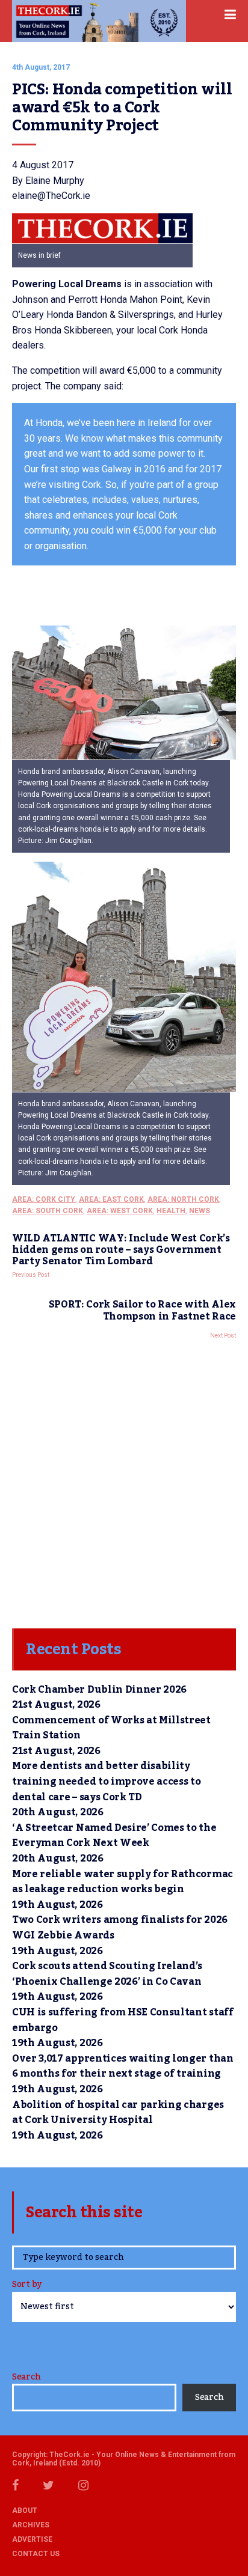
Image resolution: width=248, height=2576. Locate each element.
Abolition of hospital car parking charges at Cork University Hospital (118, 2113)
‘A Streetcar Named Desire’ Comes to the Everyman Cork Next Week (114, 1836)
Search (26, 2377)
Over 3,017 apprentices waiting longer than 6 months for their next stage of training (123, 2066)
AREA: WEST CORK (120, 1211)
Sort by (27, 2285)
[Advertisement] (124, 1481)
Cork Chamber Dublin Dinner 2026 (99, 1690)
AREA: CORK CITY (44, 1199)
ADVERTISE (32, 2539)
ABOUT (25, 2511)
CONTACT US (36, 2554)
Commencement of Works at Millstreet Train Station (111, 1728)
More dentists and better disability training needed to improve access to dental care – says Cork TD (106, 1781)
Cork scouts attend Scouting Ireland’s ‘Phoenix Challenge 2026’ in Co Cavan (107, 1974)
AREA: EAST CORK (111, 1199)
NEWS (200, 1211)
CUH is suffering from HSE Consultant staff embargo (123, 2020)
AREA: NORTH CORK (183, 1199)
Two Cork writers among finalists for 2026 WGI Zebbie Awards (120, 1928)
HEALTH (171, 1211)
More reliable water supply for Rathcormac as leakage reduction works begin (122, 1882)
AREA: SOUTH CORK (48, 1211)
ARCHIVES (31, 2525)
